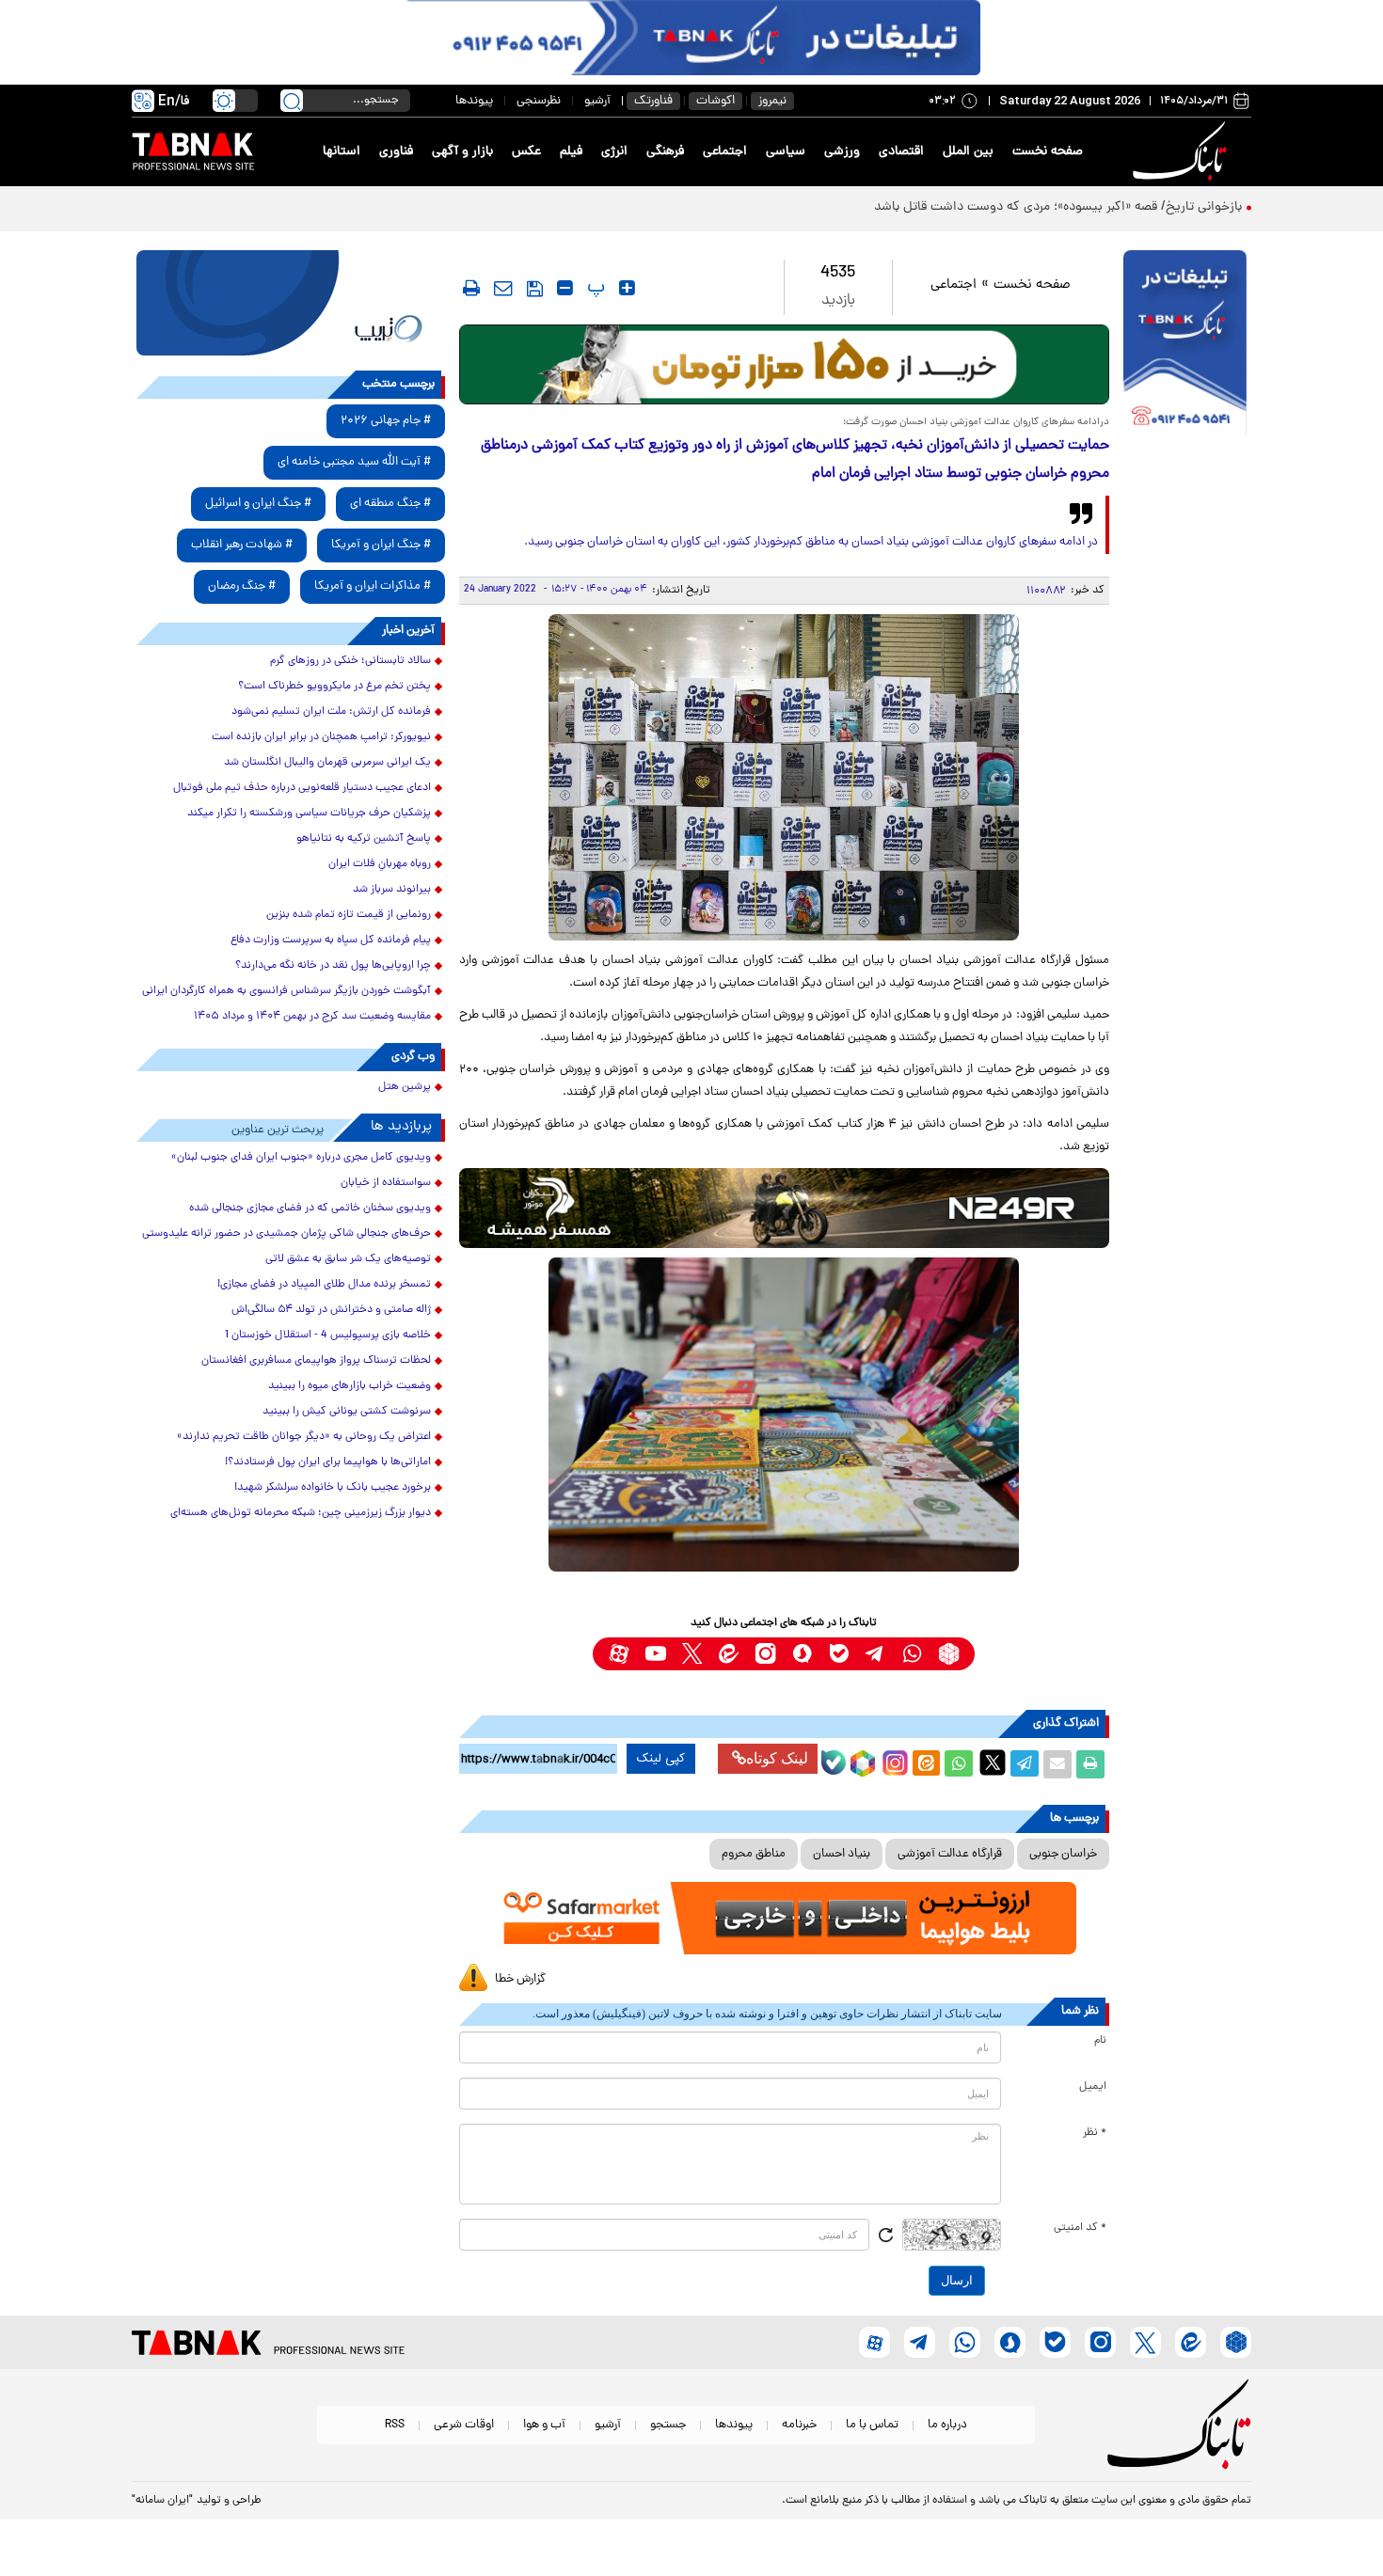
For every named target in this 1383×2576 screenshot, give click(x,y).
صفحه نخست (1048, 152)
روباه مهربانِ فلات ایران (380, 864)
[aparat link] (619, 1654)
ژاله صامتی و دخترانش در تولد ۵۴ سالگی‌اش (331, 1310)
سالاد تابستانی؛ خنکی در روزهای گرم (350, 661)
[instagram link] (765, 1654)
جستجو (668, 2425)
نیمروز (772, 101)
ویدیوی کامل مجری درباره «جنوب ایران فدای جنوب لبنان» (301, 1158)
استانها (342, 152)
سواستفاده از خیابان (386, 1183)
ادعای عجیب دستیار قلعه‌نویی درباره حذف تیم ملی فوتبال (302, 788)
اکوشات (715, 101)
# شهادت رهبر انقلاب (242, 545)
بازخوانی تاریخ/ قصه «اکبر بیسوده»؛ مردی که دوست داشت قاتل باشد (1058, 207)
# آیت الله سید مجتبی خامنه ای (354, 462)
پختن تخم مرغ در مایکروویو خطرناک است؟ (334, 687)
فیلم (571, 152)
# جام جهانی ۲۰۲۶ (386, 421)
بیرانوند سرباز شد (392, 890)
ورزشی (842, 152)
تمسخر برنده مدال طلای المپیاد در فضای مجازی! (324, 1285)
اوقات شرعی (464, 2425)
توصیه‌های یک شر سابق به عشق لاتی (348, 1259)
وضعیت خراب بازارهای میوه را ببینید (350, 1386)
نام (1100, 2041)
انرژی (614, 152)
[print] (471, 288)
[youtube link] (655, 1654)
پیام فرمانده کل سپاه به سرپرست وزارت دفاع (331, 940)
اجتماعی (725, 152)
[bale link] (839, 1654)
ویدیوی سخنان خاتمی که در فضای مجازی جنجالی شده (310, 1209)
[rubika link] (949, 1654)
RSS (395, 2425)
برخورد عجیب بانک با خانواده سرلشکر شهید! (333, 1488)
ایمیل (1093, 2087)
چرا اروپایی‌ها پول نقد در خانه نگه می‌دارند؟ (333, 966)
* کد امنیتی (1080, 2228)
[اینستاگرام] (893, 1761)
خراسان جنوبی (1063, 1854)
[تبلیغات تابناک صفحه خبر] (1185, 345)
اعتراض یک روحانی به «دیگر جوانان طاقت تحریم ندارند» (304, 1437)
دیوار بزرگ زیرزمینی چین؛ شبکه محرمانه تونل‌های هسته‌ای (301, 1513)
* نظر (1095, 2133)
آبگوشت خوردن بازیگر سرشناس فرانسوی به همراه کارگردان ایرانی (286, 991)
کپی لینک (661, 1759)
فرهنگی (665, 152)
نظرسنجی (539, 101)
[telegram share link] (1025, 1764)
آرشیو (597, 101)
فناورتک (653, 101)
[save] (535, 289)
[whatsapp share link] (959, 1764)
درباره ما (947, 2425)
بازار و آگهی (462, 152)
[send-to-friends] (503, 288)
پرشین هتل (405, 1087)
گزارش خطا (520, 1979)
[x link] (692, 1654)
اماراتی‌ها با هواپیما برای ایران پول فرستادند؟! (328, 1462)
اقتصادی (901, 152)
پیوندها (474, 101)
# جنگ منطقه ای (390, 504)
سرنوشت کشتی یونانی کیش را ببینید (347, 1412)
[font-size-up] (627, 288)
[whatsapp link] (912, 1654)
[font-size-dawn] (565, 288)
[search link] (292, 101)
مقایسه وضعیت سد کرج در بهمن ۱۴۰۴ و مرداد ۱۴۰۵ (312, 1017)
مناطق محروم (754, 1854)
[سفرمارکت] (784, 1918)
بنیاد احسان (842, 1854)
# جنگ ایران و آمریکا (381, 545)
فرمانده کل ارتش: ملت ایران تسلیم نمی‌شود (331, 712)
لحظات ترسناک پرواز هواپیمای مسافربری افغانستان (316, 1361)
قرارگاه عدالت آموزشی (950, 1854)
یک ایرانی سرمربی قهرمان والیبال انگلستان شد (327, 763)
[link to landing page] (1183, 152)
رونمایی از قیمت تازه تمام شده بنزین (349, 915)
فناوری (396, 152)
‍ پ (594, 288)
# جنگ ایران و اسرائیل (258, 504)
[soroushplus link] (802, 1654)
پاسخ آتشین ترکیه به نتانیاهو (364, 839)
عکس (526, 152)
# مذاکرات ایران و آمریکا (373, 586)
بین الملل (968, 152)
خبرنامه (799, 2425)
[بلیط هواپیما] (291, 303)
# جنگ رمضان (242, 586)
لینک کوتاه (777, 1758)
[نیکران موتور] (784, 1208)
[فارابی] (784, 364)
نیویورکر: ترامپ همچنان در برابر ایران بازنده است (321, 737)
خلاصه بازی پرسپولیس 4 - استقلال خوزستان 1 (328, 1335)
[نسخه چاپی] (1090, 1764)
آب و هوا (544, 2425)
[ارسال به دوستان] (1057, 1764)
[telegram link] (875, 1654)
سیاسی (786, 152)
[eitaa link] (729, 1654)
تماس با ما (872, 2425)
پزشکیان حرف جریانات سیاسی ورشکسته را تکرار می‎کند (309, 814)
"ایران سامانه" (162, 2501)
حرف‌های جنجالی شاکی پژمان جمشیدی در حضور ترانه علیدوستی (286, 1234)
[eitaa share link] (926, 1764)
